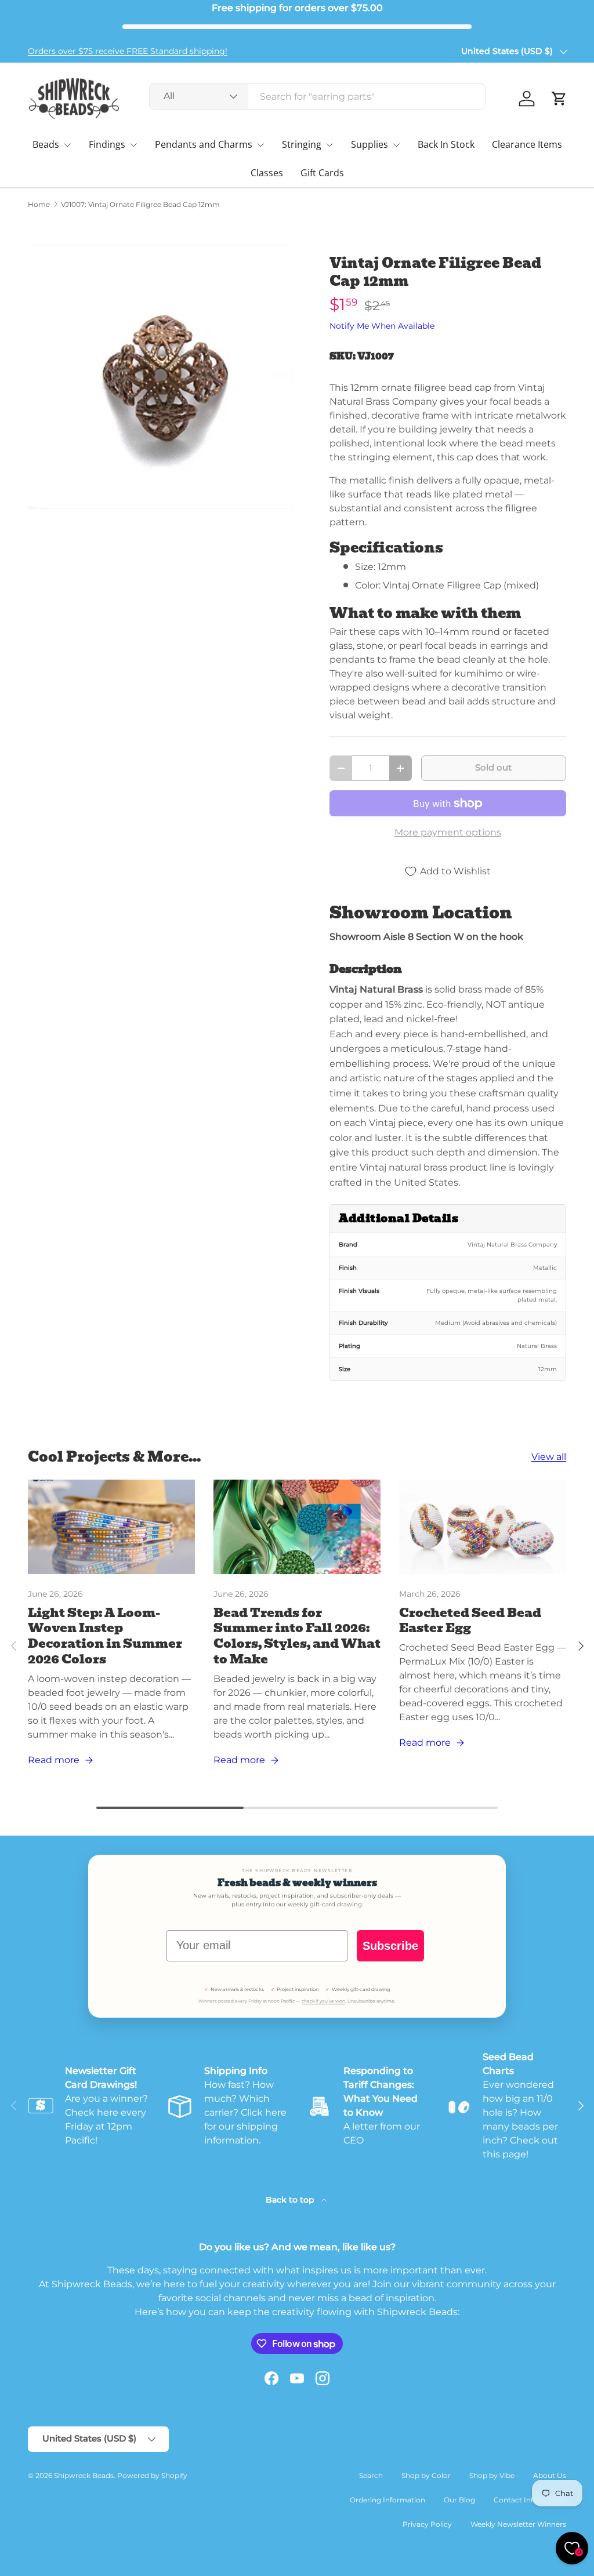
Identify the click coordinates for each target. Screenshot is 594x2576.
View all (549, 1457)
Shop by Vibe (492, 2475)
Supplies (370, 144)
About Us (550, 2475)
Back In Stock (446, 144)
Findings (107, 144)
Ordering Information (387, 2500)
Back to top (291, 2200)
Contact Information (530, 2500)
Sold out (493, 768)
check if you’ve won (323, 2001)
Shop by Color (426, 2475)
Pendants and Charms (204, 144)
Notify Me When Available (382, 326)
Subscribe (390, 1946)
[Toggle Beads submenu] (67, 145)
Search (371, 2475)
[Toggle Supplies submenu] (396, 145)
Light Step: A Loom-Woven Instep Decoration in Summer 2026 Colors (105, 1636)
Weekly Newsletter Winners (518, 2524)
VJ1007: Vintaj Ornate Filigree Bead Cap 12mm (140, 205)
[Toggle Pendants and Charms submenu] (260, 145)
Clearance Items (527, 144)
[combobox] (318, 97)
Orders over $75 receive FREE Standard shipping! (128, 51)
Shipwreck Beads (84, 2475)
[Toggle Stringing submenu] (329, 145)
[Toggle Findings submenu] (133, 145)
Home (39, 205)
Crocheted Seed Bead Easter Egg (470, 1621)
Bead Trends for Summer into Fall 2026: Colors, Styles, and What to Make (297, 1636)
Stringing (302, 144)
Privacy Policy (427, 2524)
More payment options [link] (448, 832)
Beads (46, 144)
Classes (267, 173)
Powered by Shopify (152, 2475)
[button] (559, 99)
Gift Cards (322, 173)
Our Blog (459, 2500)
